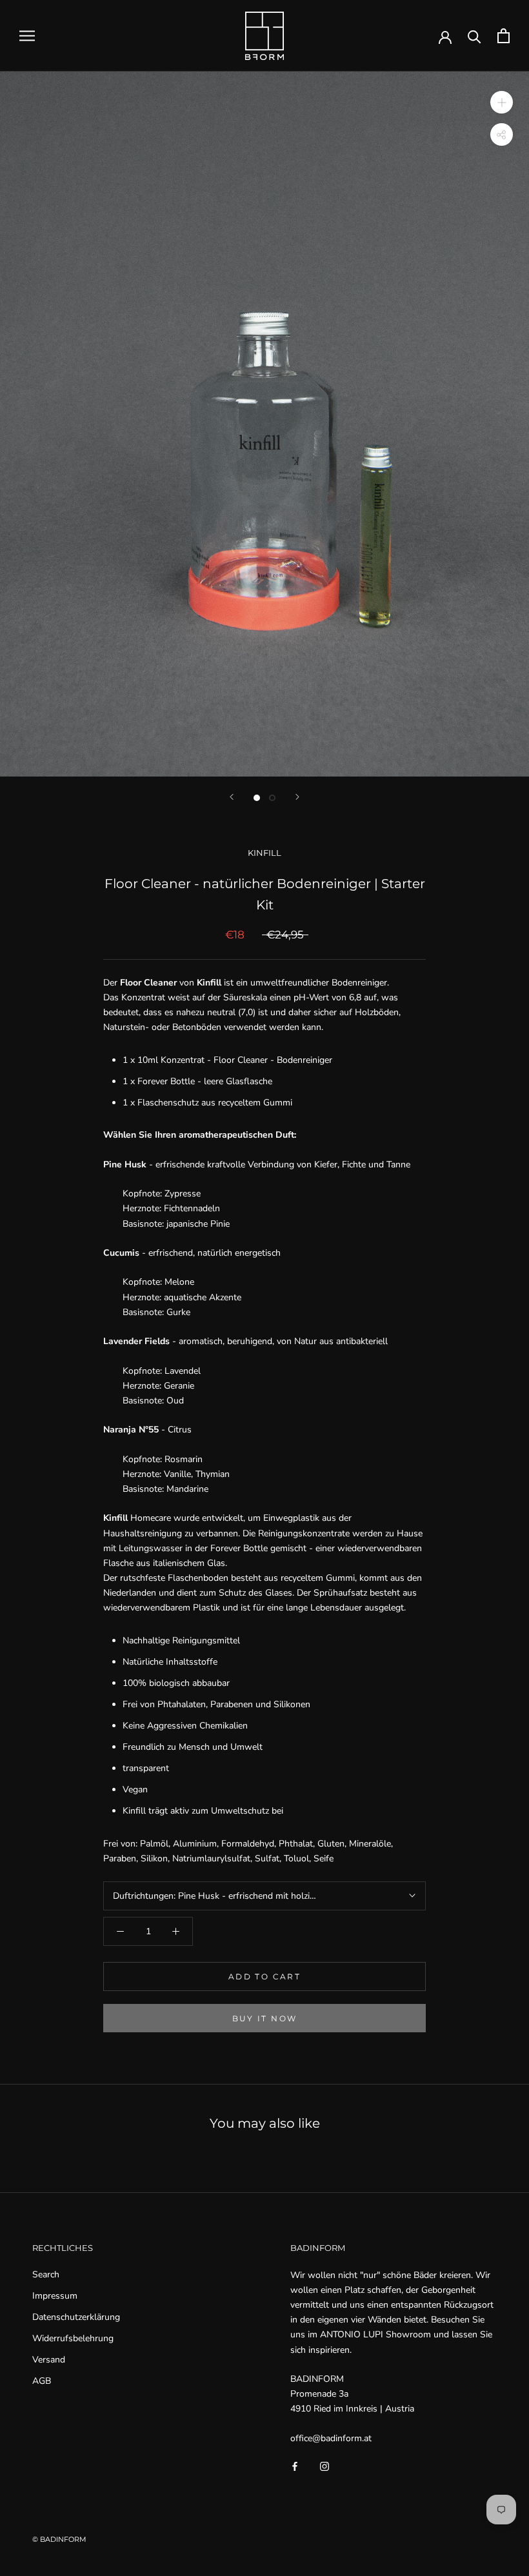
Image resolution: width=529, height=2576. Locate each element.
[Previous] (232, 797)
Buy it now (265, 2018)
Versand (49, 2360)
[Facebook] (295, 2466)
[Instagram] (324, 2466)
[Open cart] (504, 36)
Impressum (55, 2296)
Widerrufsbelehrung (73, 2338)
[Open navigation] (27, 36)
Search (46, 2274)
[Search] (474, 36)
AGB (42, 2381)
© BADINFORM (59, 2539)
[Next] (297, 797)
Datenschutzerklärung (76, 2317)
